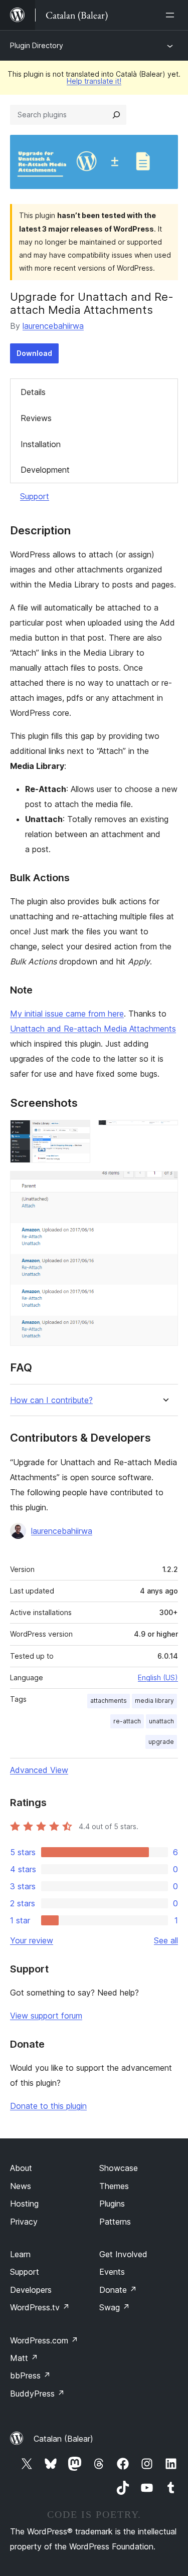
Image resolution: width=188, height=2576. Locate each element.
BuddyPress (37, 2394)
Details (33, 392)
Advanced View (39, 1770)
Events (112, 2272)
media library (154, 1701)
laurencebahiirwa (53, 326)
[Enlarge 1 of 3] (77, 1133)
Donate (118, 2290)
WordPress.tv (40, 2307)
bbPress (30, 2375)
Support (35, 496)
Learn (20, 2254)
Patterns (115, 2222)
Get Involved (123, 2254)
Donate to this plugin (48, 2106)
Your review (32, 1940)
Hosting (24, 2204)
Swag (115, 2307)
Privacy (24, 2222)
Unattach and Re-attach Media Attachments (93, 1029)
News (21, 2186)
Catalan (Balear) (63, 2439)
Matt (24, 2358)
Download (34, 353)
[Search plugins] (116, 115)
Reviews (36, 418)
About (21, 2168)
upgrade (161, 1742)
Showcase (119, 2168)
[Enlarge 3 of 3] (164, 1184)
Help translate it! (94, 81)
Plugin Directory (37, 45)
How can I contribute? (51, 1400)
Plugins (112, 2204)
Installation (41, 444)
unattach (161, 1721)
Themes (114, 2186)
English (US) (158, 1677)
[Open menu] (172, 15)
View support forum (46, 2016)
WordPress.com (44, 2340)
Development (45, 470)
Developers (31, 2290)
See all (166, 1940)
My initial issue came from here (67, 1014)
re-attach (127, 1721)
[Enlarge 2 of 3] (164, 1133)
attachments (109, 1701)
